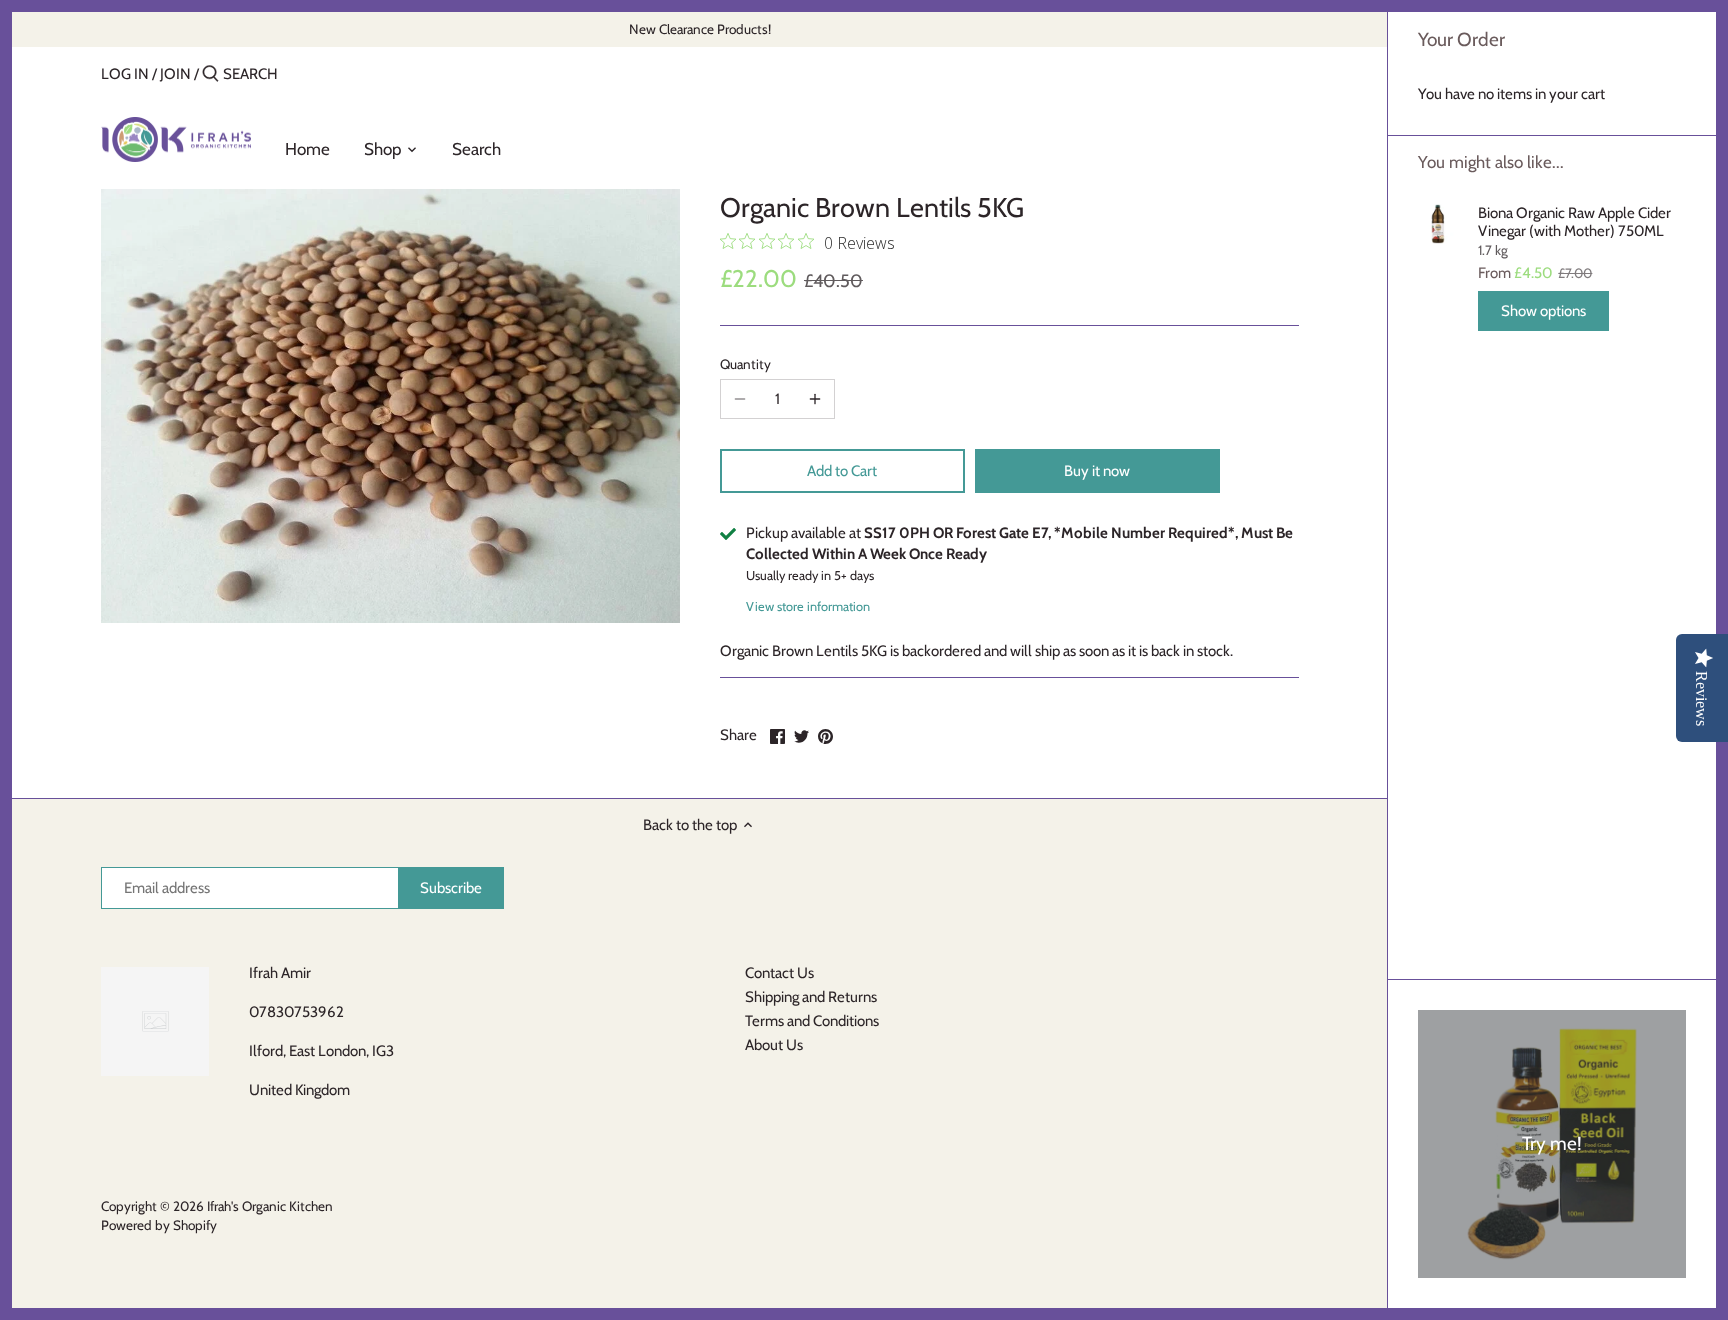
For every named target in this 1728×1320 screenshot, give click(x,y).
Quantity (745, 364)
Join (175, 74)
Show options (1543, 311)
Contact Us (779, 973)
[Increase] (815, 399)
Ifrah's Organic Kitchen (270, 1206)
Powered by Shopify (159, 1225)
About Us (774, 1045)
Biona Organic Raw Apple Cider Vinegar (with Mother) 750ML (1574, 222)
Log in (125, 74)
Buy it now (1097, 471)
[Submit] (210, 74)
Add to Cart (842, 471)
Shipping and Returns (811, 997)
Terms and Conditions (812, 1021)
